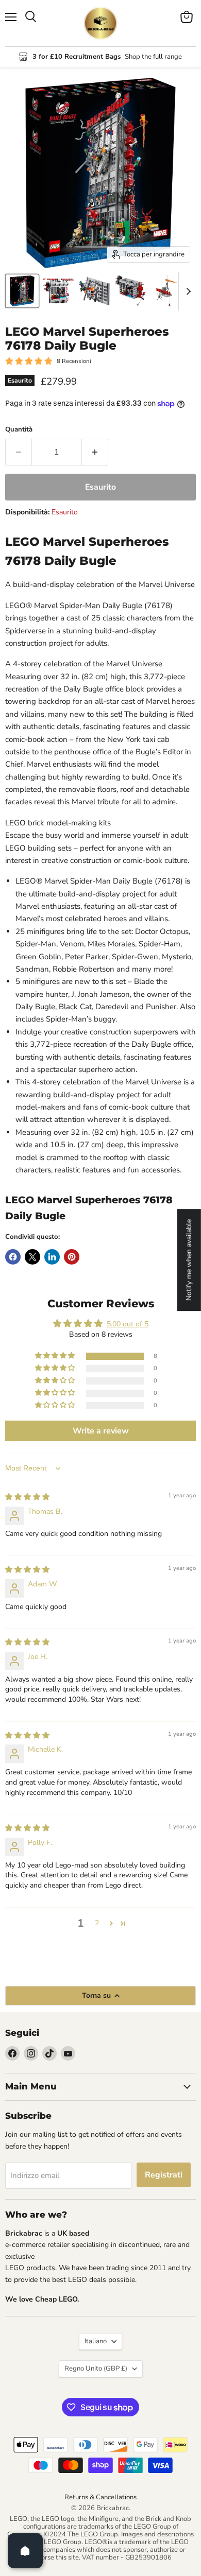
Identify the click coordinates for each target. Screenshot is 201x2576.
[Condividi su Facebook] (13, 1257)
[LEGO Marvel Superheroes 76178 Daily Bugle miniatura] (22, 291)
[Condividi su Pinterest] (72, 1257)
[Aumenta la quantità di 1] (95, 452)
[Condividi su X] (32, 1257)
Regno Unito (96, 2368)
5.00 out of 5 (128, 1324)
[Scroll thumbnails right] (187, 291)
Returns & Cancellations (100, 2497)
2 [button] (97, 1923)
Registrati (164, 2175)
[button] (56, 1356)
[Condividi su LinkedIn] (52, 1257)
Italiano (96, 2341)
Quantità (19, 430)
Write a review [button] (101, 1431)
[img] (27, 1497)
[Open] (25, 2551)
